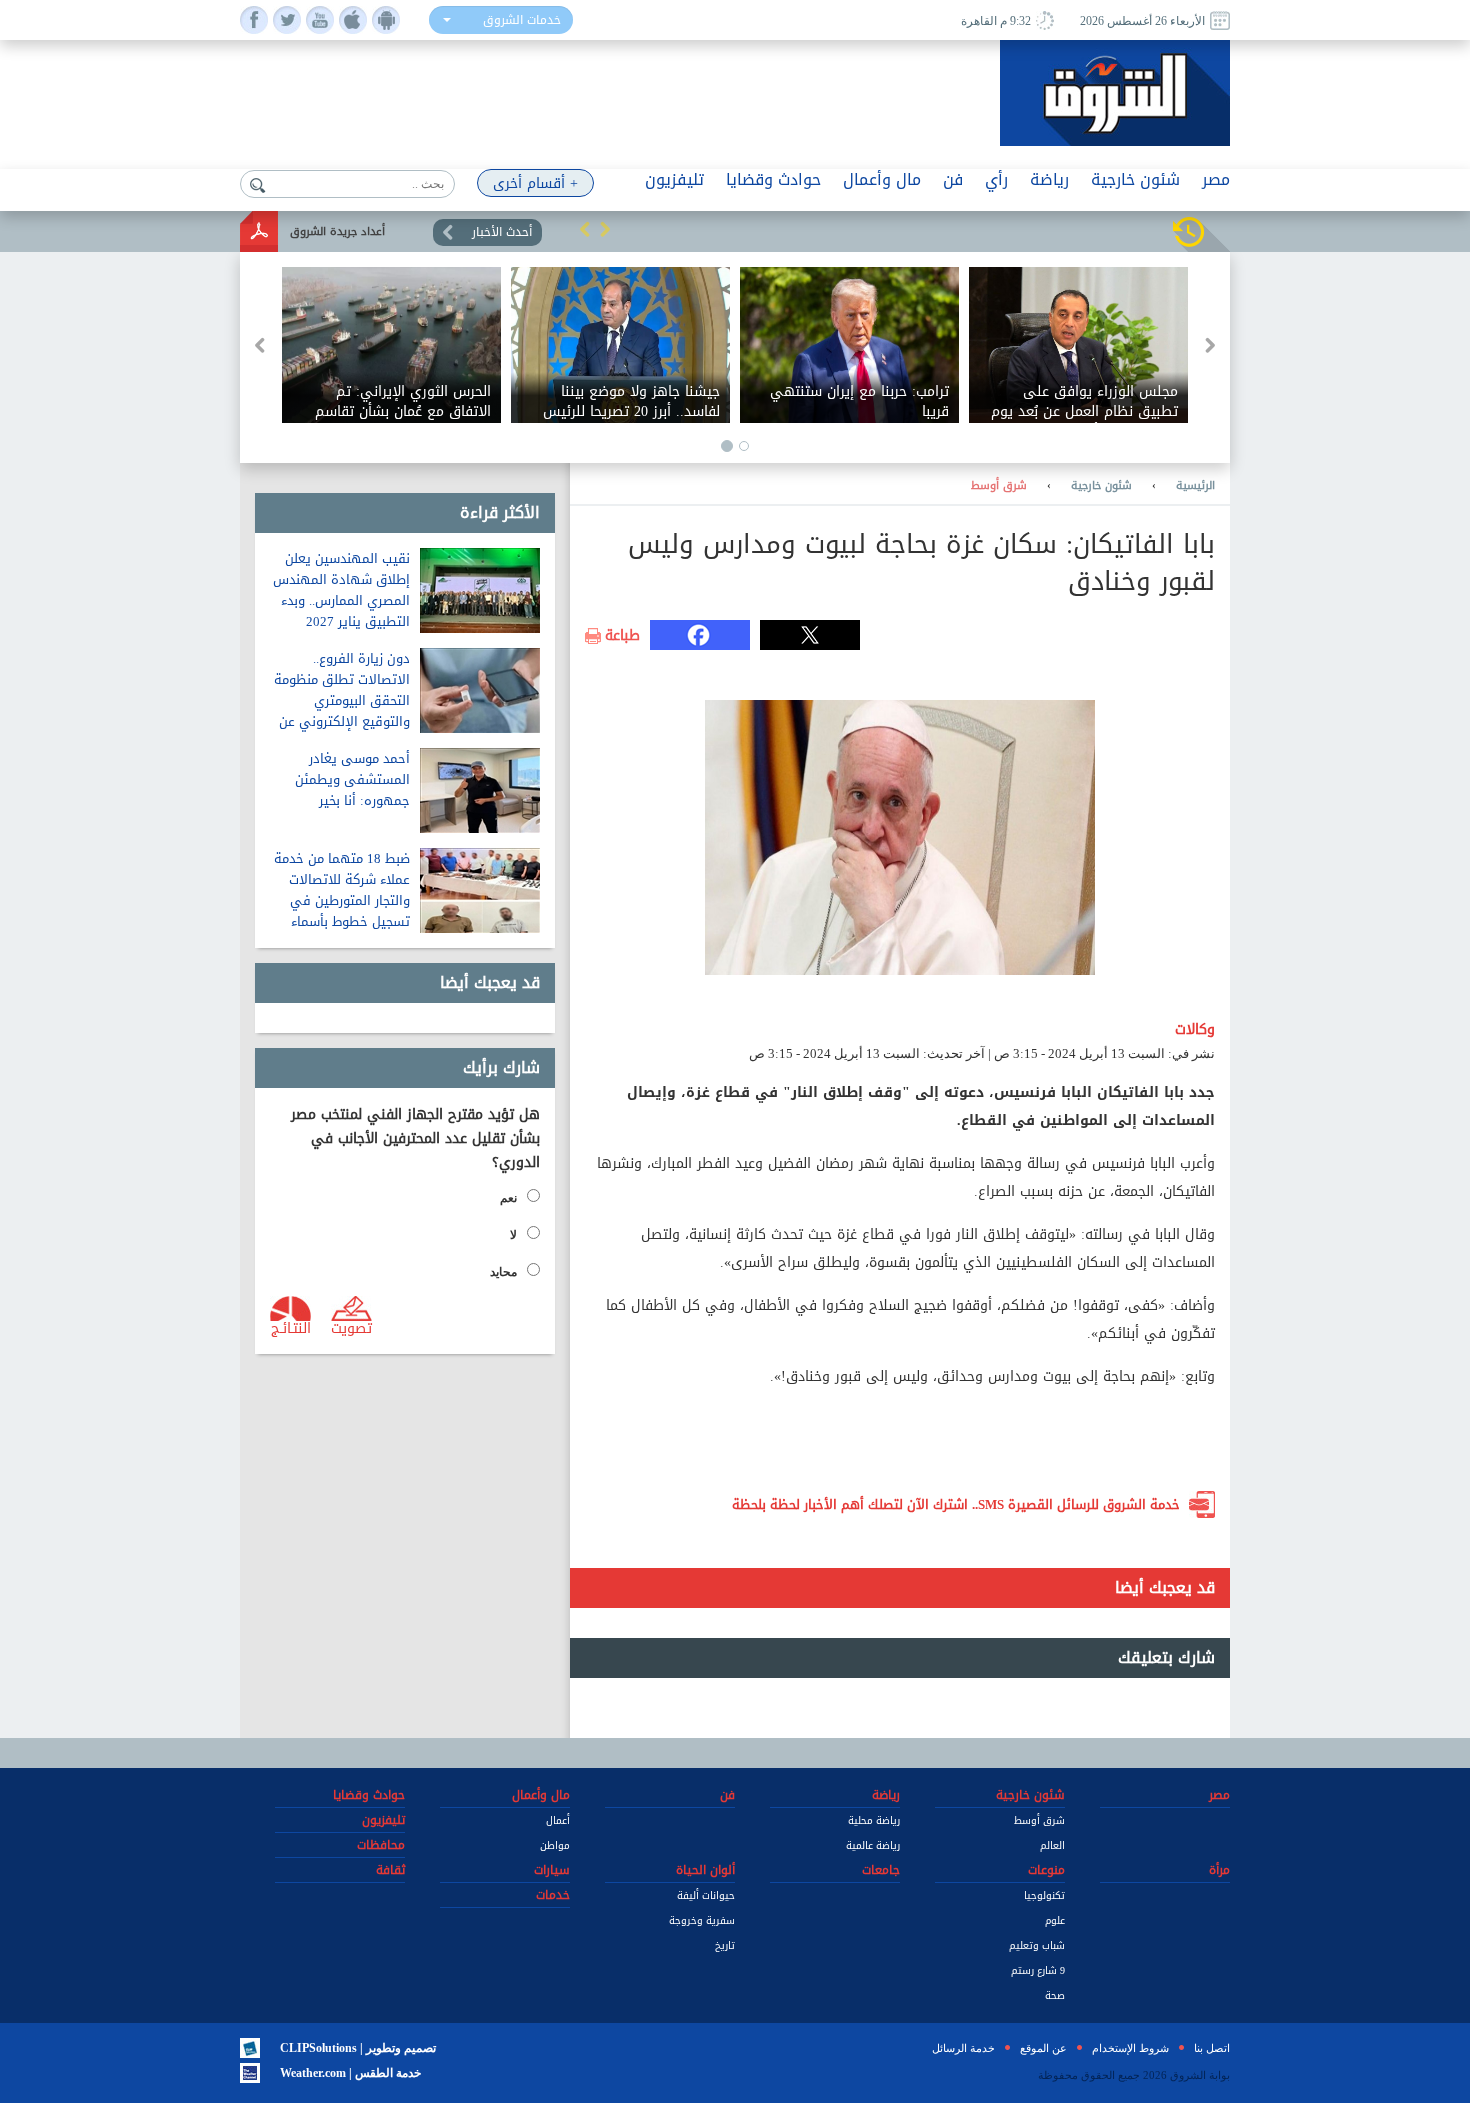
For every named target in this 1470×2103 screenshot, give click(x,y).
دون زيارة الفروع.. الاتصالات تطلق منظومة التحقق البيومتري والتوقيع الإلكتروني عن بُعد (342, 700)
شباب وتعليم (1037, 1945)
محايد (503, 1272)
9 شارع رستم (1038, 1970)
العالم (1052, 1845)
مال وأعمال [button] (882, 179)
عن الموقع (1043, 2048)
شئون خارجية (1101, 486)
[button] (585, 229)
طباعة (622, 636)
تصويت (351, 1327)
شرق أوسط (999, 486)
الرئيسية (1195, 486)
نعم (508, 1198)
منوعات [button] (1046, 1870)
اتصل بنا (1212, 2048)
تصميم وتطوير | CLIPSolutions (358, 2048)
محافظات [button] (381, 1845)
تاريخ (725, 1945)
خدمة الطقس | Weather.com (350, 2073)
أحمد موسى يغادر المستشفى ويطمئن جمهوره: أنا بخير (352, 779)
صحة (1055, 1995)
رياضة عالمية (873, 1845)
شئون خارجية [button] (1135, 179)
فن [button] (953, 179)
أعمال (558, 1820)
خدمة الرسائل (963, 2048)
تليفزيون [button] (674, 179)
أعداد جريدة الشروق (337, 231)
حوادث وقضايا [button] (773, 179)
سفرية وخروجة (702, 1920)
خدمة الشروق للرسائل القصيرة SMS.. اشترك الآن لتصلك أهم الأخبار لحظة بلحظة (956, 1504)
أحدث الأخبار (502, 232)
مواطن (555, 1845)
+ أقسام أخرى (535, 183)
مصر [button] (1216, 179)
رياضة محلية (874, 1820)
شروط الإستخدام (1130, 2048)
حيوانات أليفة (706, 1895)
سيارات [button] (552, 1870)
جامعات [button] (881, 1870)
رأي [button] (996, 179)
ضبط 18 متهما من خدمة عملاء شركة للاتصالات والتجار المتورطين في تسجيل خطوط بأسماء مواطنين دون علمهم (342, 900)
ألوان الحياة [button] (705, 1870)
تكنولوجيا (1044, 1895)
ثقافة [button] (390, 1870)
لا (513, 1235)
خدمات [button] (553, 1895)
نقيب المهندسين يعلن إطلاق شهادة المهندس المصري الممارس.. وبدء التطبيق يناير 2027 (341, 590)
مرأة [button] (1219, 1870)
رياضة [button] (1049, 179)
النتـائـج (291, 1327)
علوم (1055, 1920)
